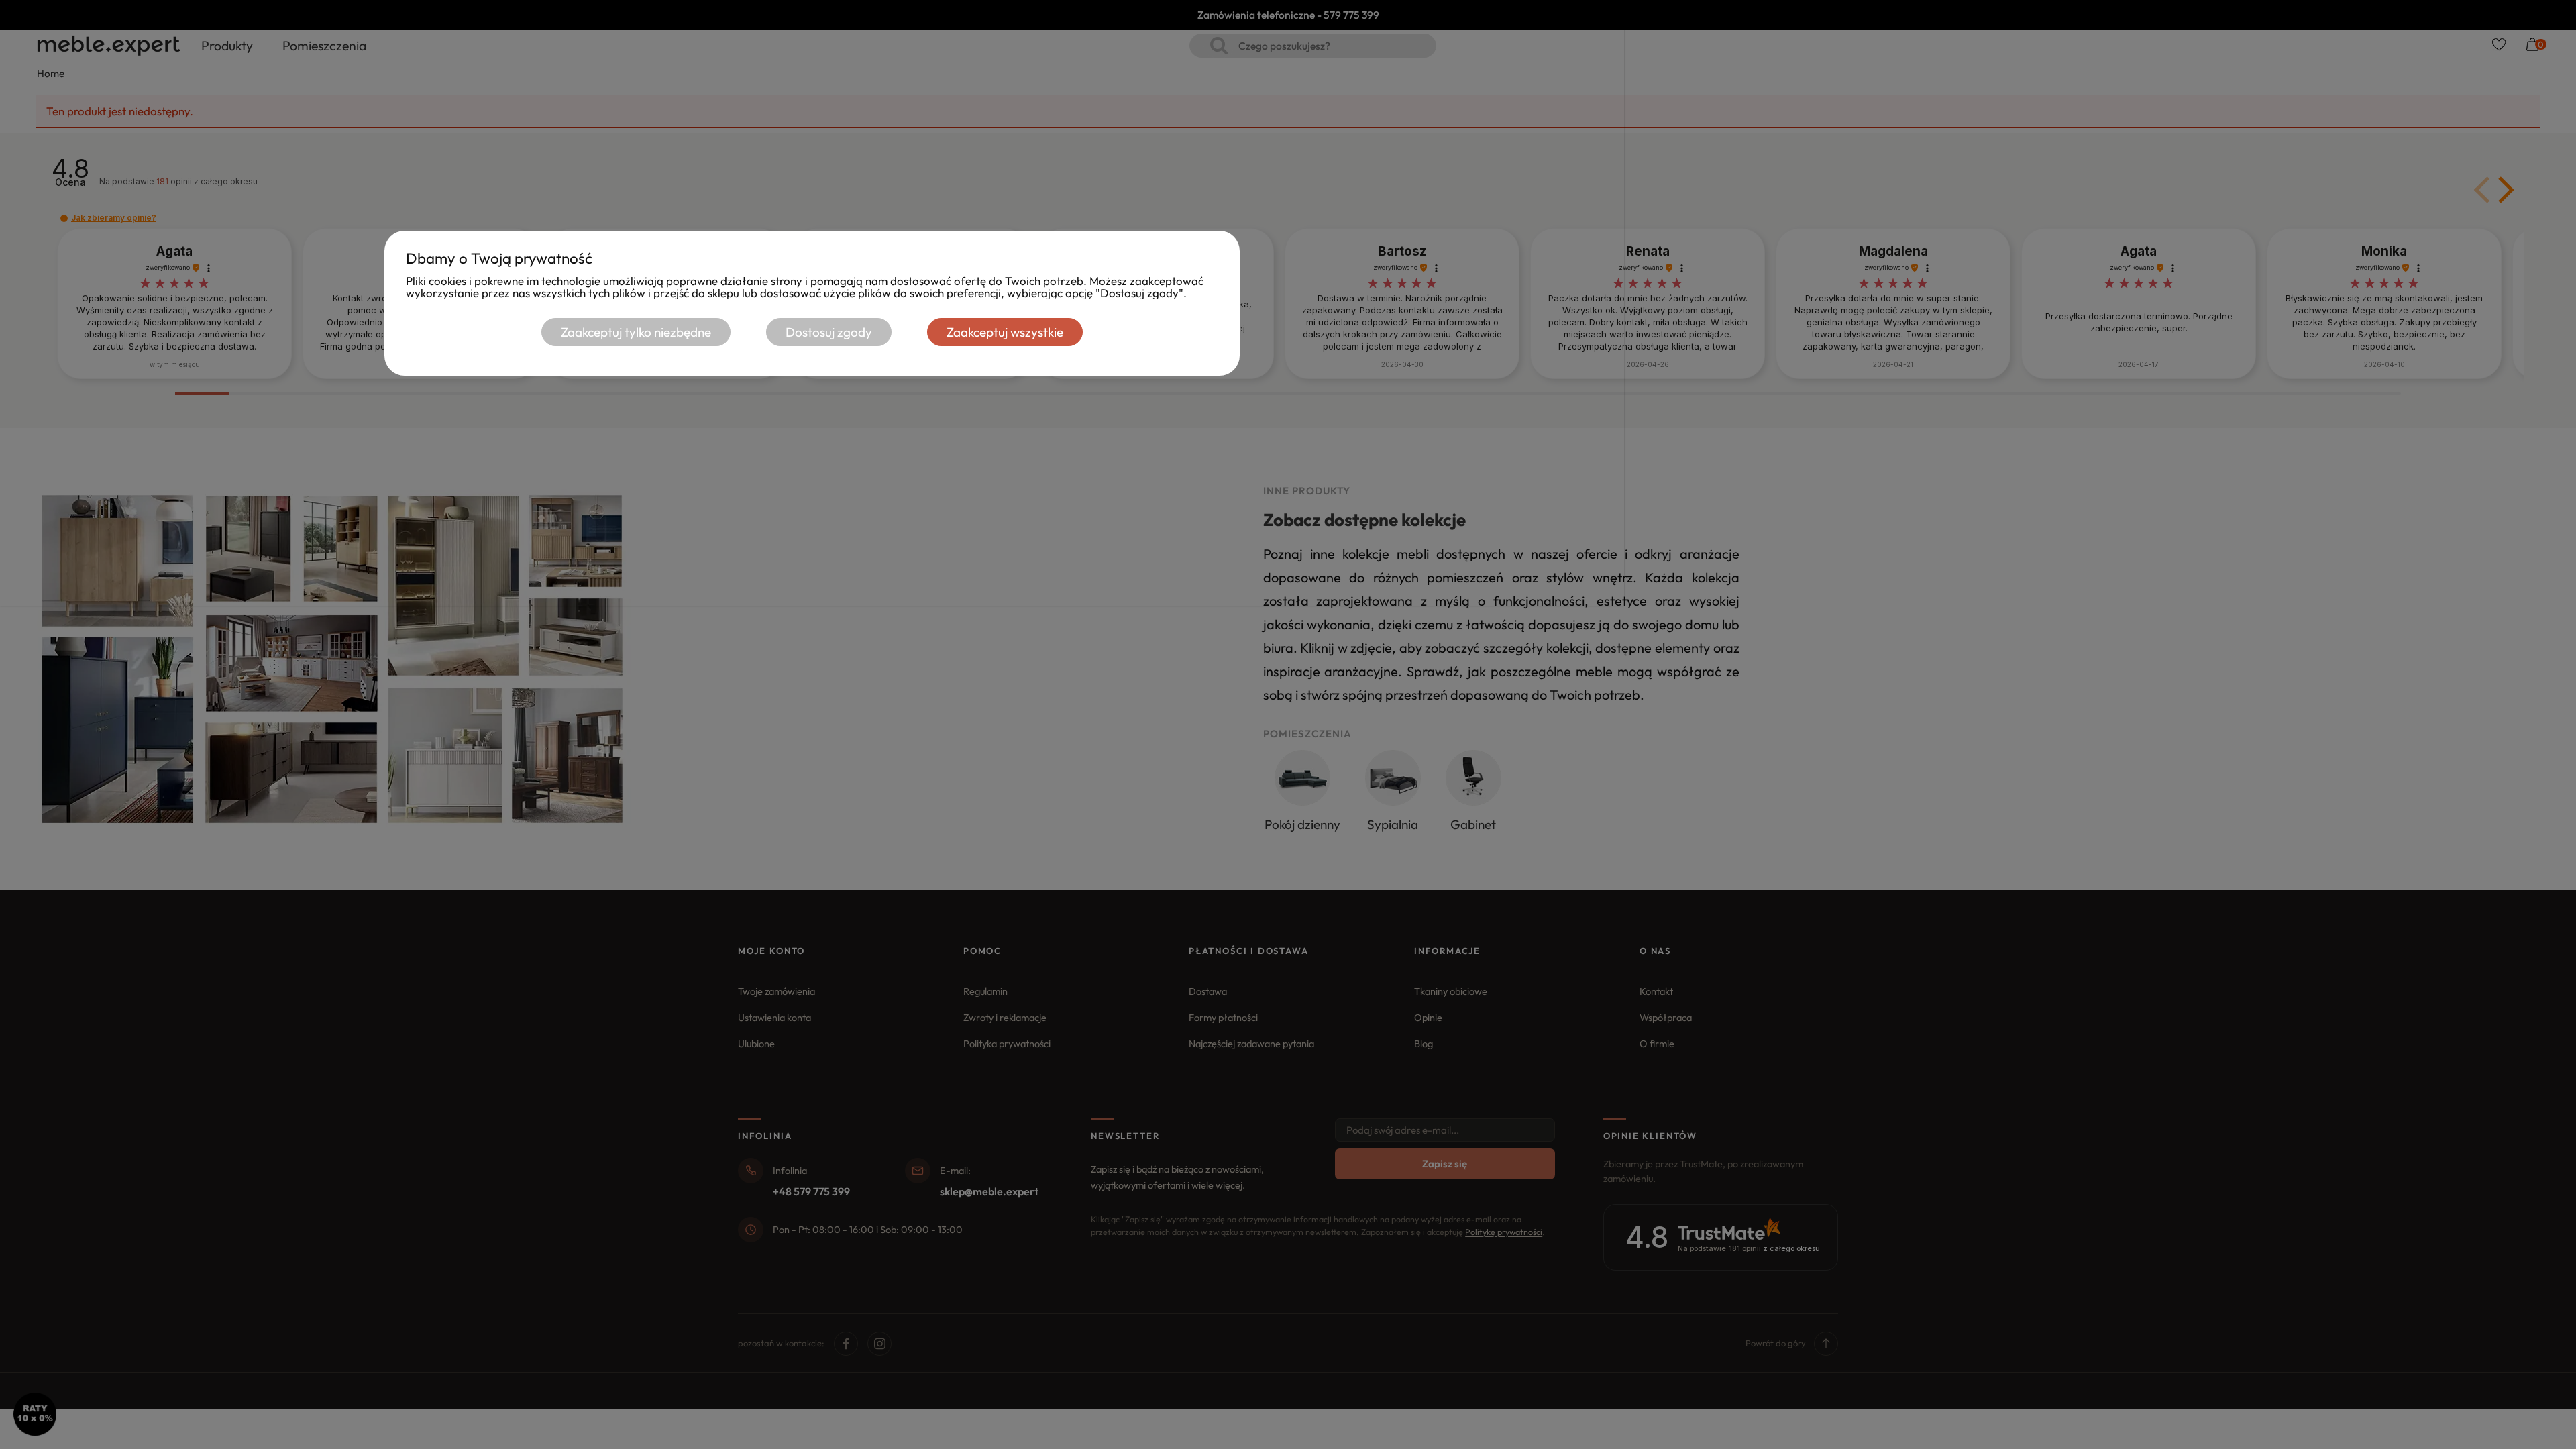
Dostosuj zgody (829, 332)
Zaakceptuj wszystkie (1005, 332)
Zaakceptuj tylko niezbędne (636, 332)
